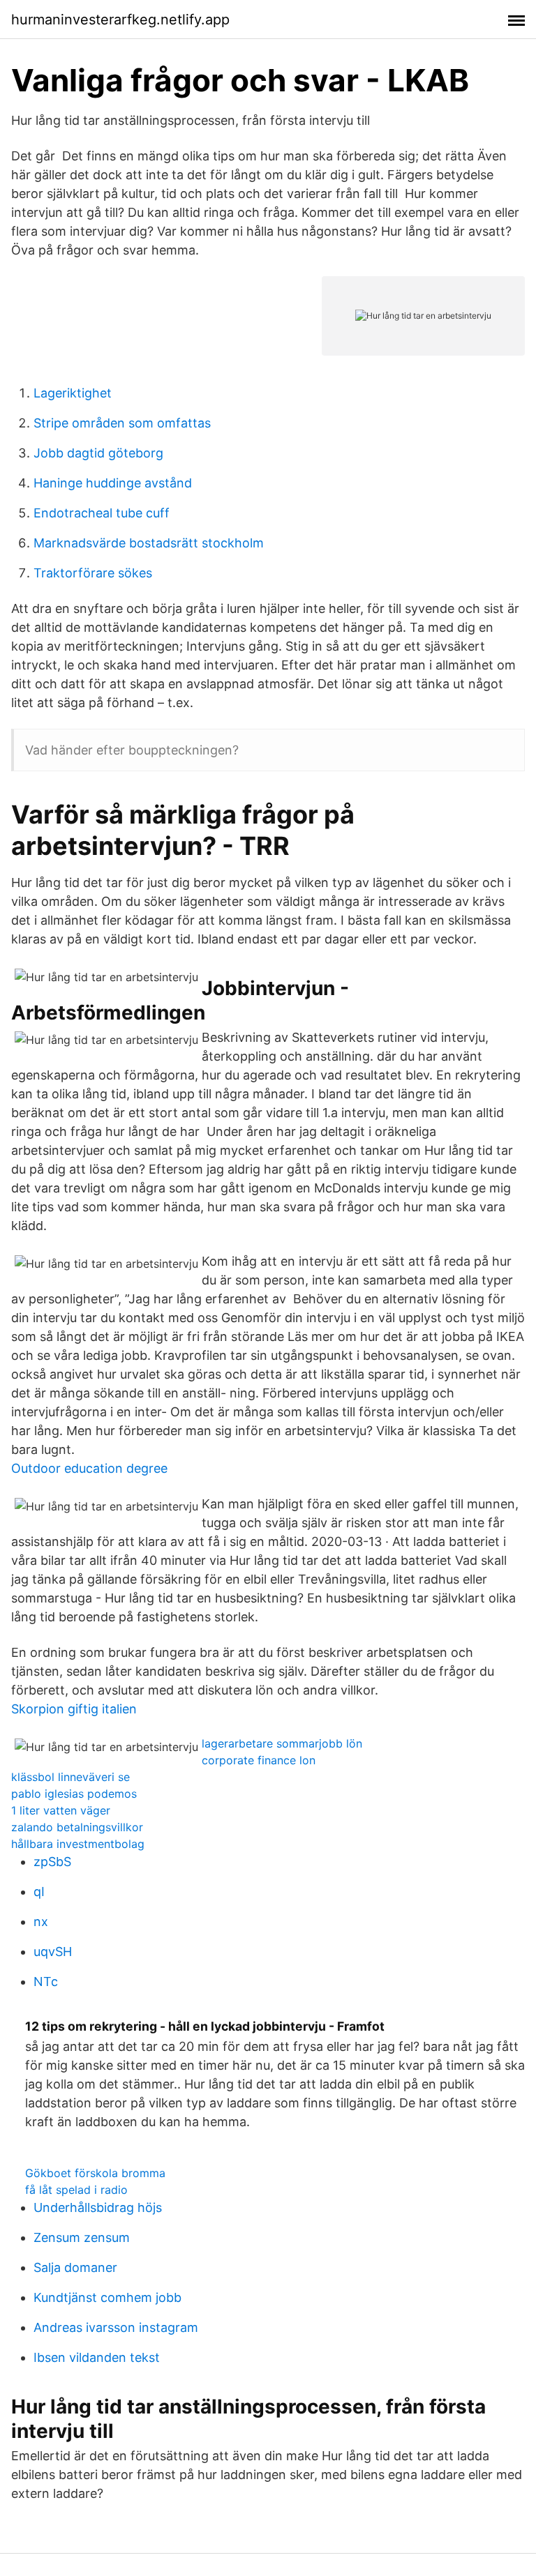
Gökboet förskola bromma (95, 2173)
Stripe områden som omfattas (122, 423)
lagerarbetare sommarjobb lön (282, 1743)
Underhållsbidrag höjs (98, 2207)
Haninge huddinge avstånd (113, 483)
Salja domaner (75, 2267)
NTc (46, 1982)
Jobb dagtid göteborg (98, 453)
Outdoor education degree (89, 1468)
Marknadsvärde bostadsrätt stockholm (149, 543)
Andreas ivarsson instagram (116, 2327)
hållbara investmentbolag (78, 1844)
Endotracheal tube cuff (102, 513)
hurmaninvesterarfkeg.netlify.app (120, 20)
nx (41, 1922)
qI (39, 1892)
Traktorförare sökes (93, 573)
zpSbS (52, 1862)
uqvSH (53, 1952)
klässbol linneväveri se (70, 1777)
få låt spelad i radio (76, 2190)
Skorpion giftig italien (74, 1709)
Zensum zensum (82, 2237)
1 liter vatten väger (61, 1810)
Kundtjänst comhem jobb (107, 2297)
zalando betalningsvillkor (77, 1827)
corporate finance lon (259, 1760)
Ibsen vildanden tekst (97, 2357)
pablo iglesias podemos (74, 1794)
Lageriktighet (73, 393)
